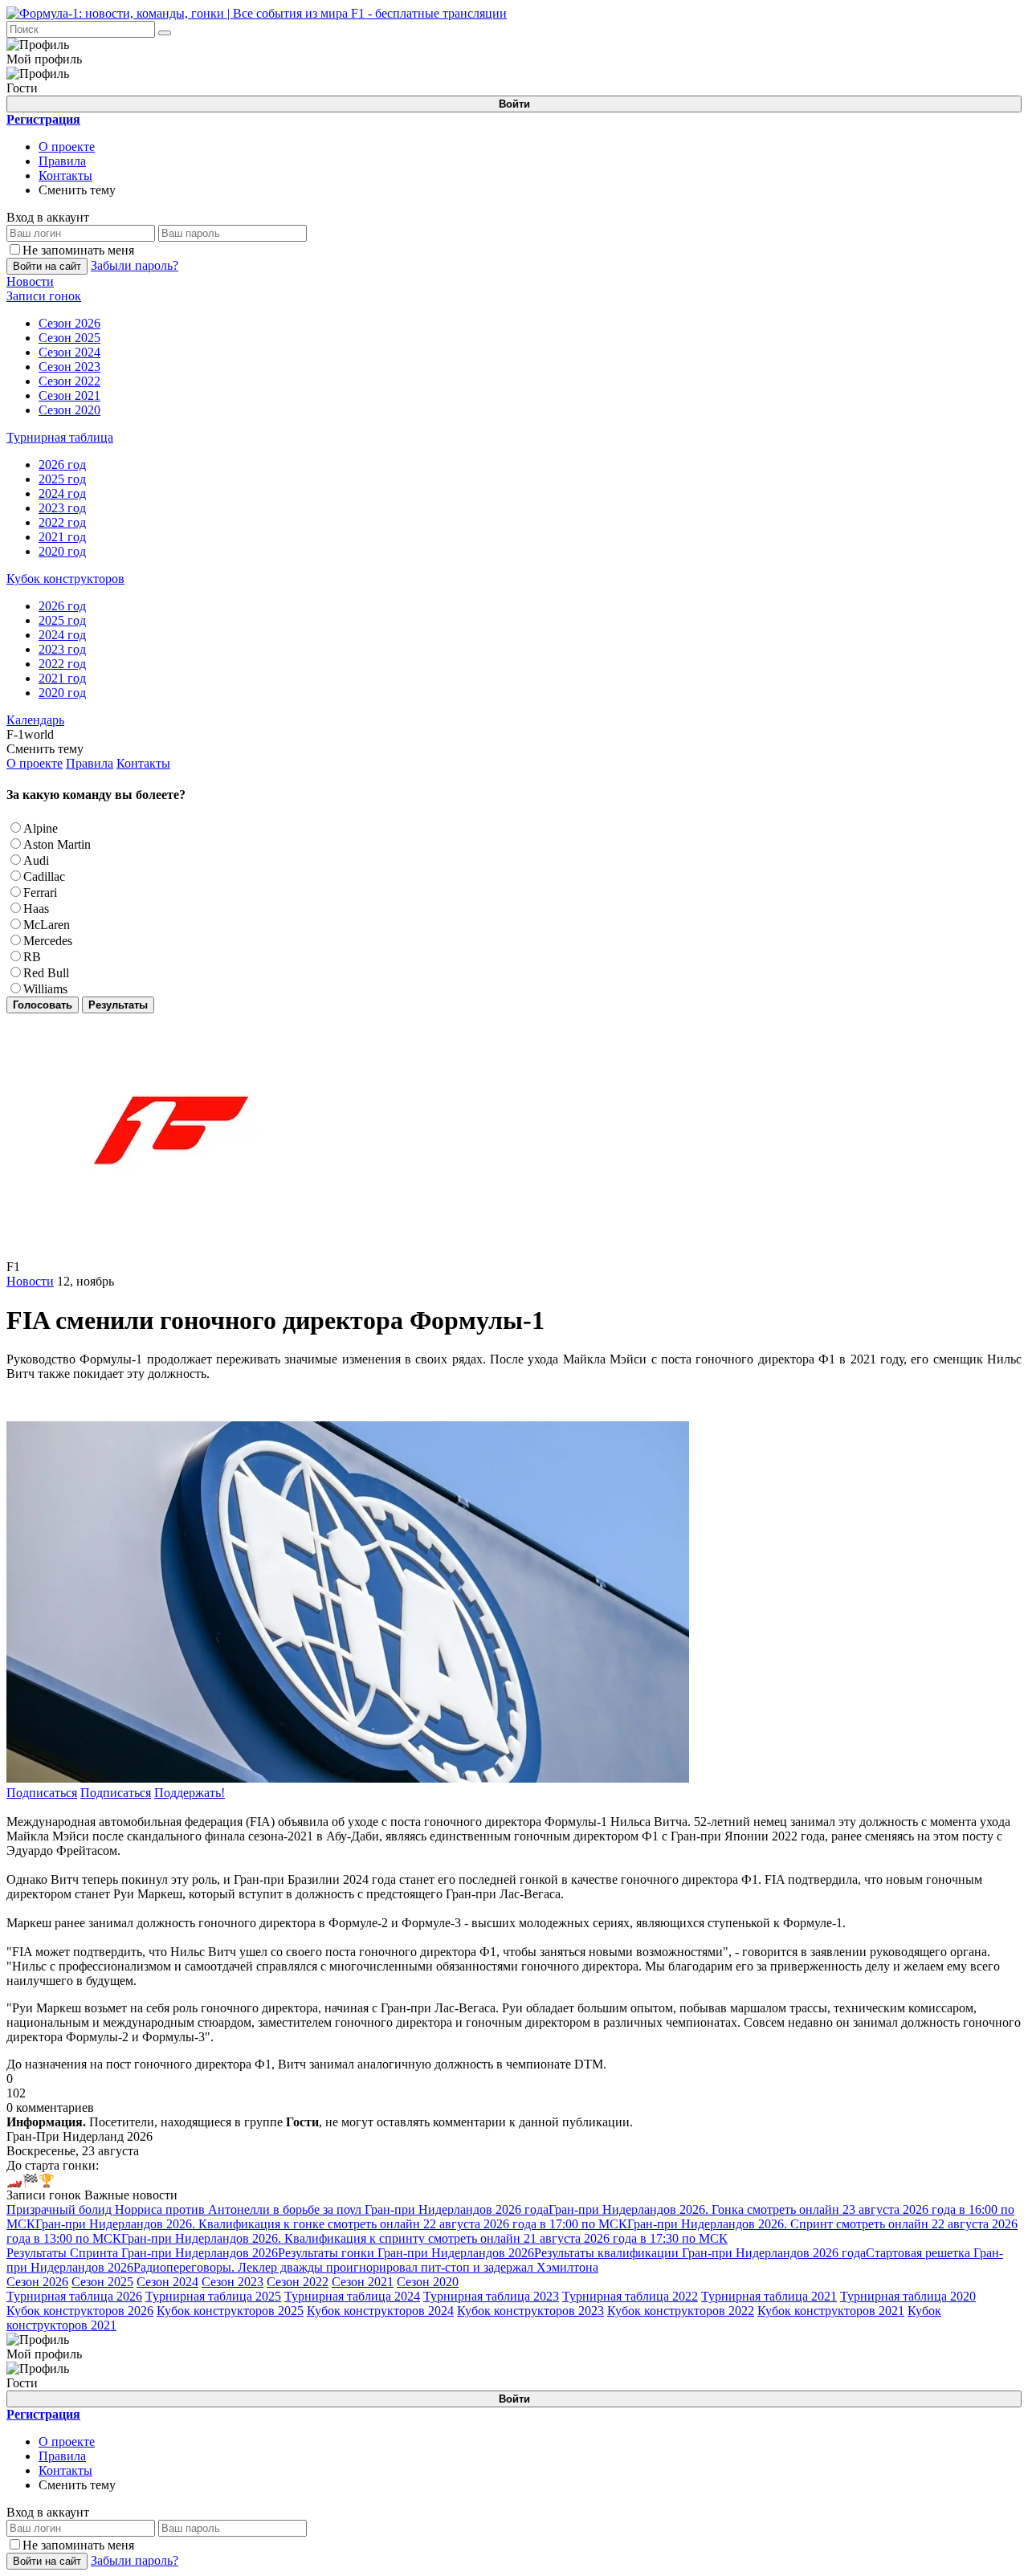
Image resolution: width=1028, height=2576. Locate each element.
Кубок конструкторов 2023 (530, 2311)
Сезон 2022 (298, 2282)
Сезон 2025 (102, 2282)
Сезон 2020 (428, 2282)
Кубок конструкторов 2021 (831, 2311)
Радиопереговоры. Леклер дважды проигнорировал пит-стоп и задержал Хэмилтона (366, 2267)
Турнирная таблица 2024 (352, 2296)
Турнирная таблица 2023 (491, 2296)
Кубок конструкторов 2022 (681, 2311)
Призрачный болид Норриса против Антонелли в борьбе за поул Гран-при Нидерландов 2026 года (277, 2209)
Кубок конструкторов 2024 (380, 2311)
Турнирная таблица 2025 (213, 2296)
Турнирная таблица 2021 (769, 2296)
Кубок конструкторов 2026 (80, 2311)
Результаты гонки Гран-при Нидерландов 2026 (406, 2253)
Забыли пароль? (135, 265)
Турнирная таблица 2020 (908, 2296)
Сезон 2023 (233, 2282)
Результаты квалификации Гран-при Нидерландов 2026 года (700, 2253)
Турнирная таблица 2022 (630, 2296)
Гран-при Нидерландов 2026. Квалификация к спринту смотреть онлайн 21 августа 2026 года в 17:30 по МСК (424, 2238)
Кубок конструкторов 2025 (230, 2311)
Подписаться (42, 1793)
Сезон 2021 (363, 2282)
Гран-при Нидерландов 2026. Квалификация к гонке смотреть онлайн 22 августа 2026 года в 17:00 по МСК (331, 2224)
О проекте (67, 147)
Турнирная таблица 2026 (74, 2296)
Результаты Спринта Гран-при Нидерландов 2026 (142, 2253)
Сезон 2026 (37, 2282)
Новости (30, 1281)
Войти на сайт (47, 266)
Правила (62, 161)
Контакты (65, 175)
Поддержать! (190, 1793)
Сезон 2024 (167, 2282)
